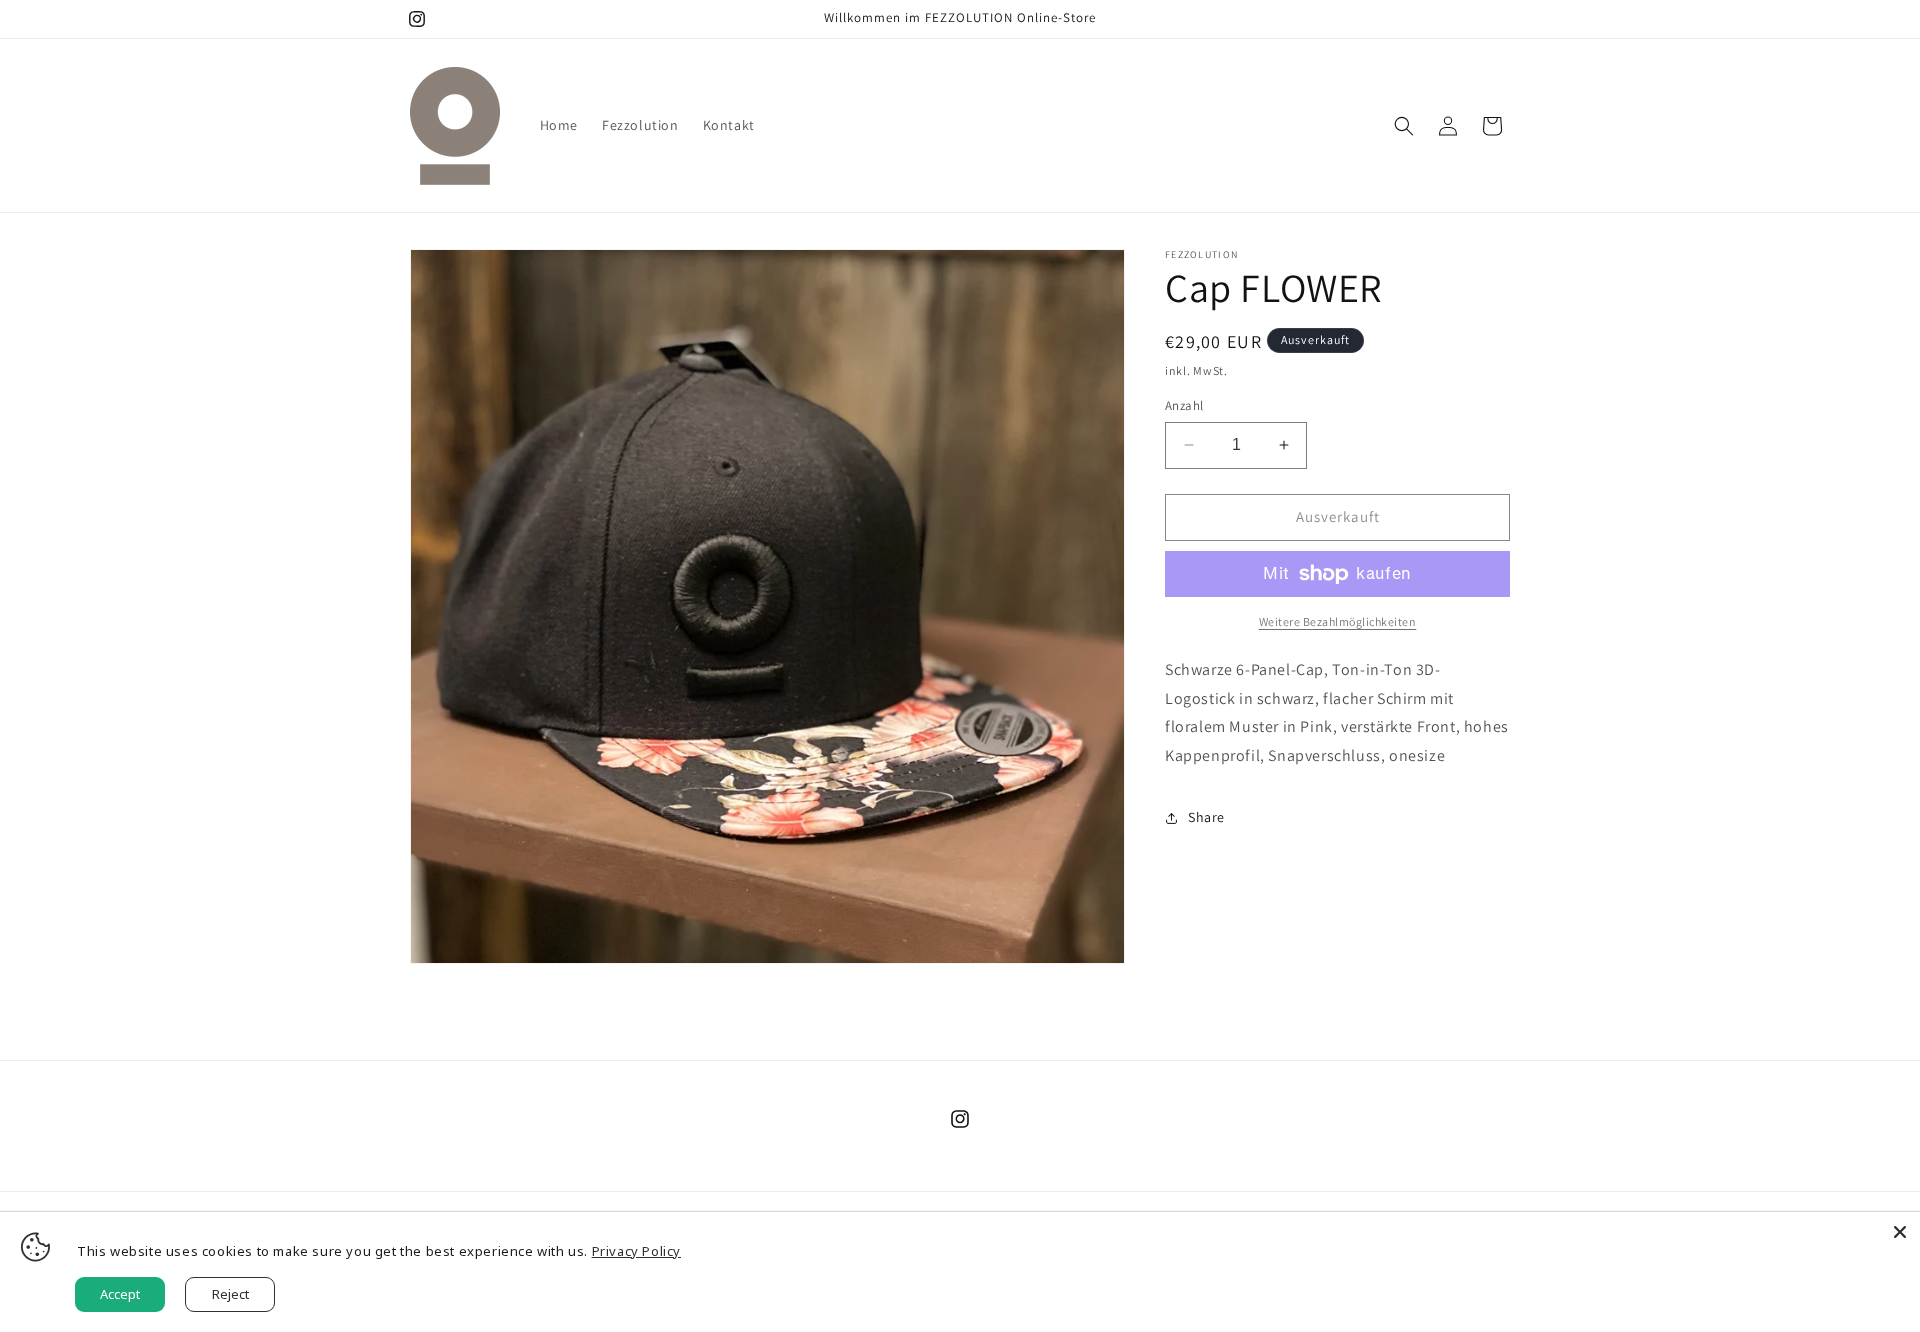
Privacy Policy (636, 1251)
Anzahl (1184, 405)
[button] (1404, 126)
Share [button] (1206, 817)
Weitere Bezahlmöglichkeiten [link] (1338, 621)
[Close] (1900, 1232)
